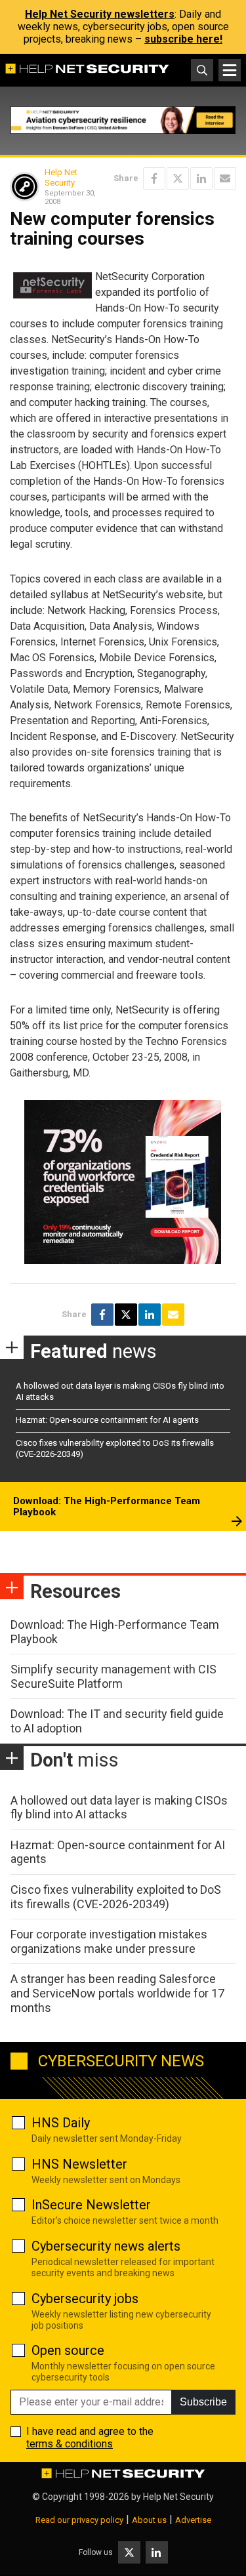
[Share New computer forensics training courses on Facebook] (154, 178)
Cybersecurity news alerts (106, 2246)
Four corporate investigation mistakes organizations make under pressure (109, 1941)
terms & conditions (70, 2444)
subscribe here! (183, 39)
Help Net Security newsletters (100, 14)
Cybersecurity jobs (85, 2299)
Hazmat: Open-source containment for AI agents (107, 1420)
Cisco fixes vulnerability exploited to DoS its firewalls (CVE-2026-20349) (116, 1897)
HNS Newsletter (79, 2164)
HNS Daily (61, 2123)
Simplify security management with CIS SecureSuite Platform (113, 1676)
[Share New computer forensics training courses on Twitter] (178, 178)
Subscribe (203, 2402)
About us (149, 2520)
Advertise (193, 2520)
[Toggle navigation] (230, 70)
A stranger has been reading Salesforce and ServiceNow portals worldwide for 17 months (117, 1993)
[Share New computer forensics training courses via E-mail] (225, 178)
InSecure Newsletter (91, 2205)
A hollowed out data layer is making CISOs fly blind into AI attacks (119, 1808)
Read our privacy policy (79, 2520)
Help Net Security (61, 177)
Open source (68, 2350)
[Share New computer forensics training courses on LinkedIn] (201, 178)
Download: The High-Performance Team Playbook (107, 1507)
